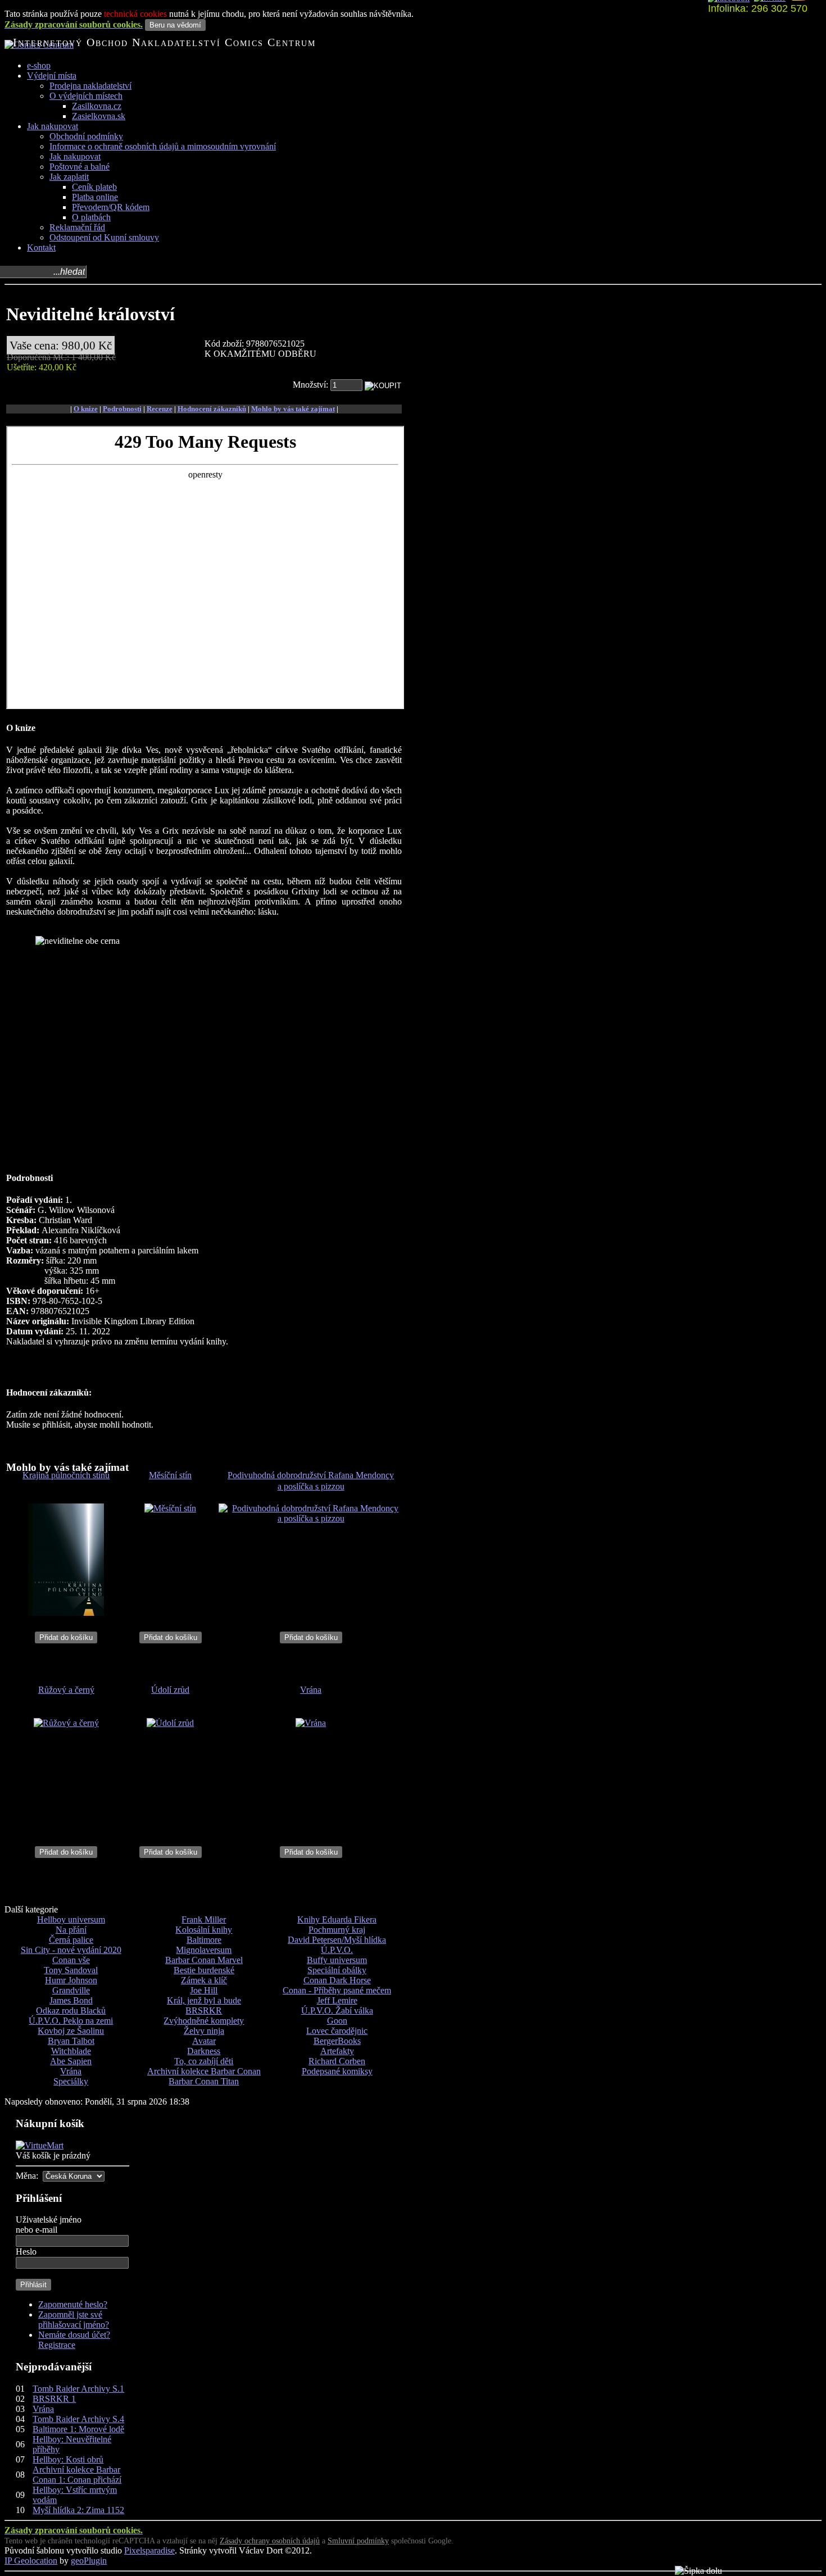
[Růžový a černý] (66, 1723)
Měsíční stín (170, 1475)
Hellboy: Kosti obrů (68, 2459)
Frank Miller (204, 1919)
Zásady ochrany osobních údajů (270, 2541)
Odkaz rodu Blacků (71, 2011)
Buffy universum (337, 1960)
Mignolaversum (204, 1950)
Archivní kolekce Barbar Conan (204, 2071)
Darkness (204, 2051)
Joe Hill (204, 1990)
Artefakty (337, 2051)
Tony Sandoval (71, 1970)
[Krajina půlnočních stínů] (66, 1613)
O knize (86, 409)
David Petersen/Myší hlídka (337, 1940)
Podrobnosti (122, 409)
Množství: (312, 385)
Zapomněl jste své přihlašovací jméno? (74, 2320)
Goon (337, 2021)
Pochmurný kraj (337, 1930)
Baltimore (204, 1940)
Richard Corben (337, 2061)
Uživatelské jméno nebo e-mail (49, 2225)
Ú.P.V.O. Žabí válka (337, 2011)
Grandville (71, 1990)
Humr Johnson (71, 1980)
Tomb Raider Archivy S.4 (78, 2419)
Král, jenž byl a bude (204, 2000)
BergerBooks (337, 2041)
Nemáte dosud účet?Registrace (74, 2340)
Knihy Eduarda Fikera (337, 1919)
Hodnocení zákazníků (212, 409)
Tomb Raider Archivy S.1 (78, 2389)
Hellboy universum (71, 1919)
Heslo (26, 2252)
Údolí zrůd (170, 1690)
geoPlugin (89, 2561)
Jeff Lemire (337, 2000)
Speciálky (71, 2081)
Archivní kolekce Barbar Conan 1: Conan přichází (77, 2475)
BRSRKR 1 (54, 2399)
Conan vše (71, 1960)
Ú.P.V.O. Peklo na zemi (71, 2021)
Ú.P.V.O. (337, 1950)
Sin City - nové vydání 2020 (71, 1950)
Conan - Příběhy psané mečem (337, 1990)
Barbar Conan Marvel (204, 1960)
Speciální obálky (337, 1970)
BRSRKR (204, 2011)
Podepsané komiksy (337, 2071)
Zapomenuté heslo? (73, 2304)
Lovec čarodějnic (337, 2031)
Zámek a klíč (204, 1980)
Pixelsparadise (149, 2550)
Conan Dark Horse (337, 1980)
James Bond (71, 2000)
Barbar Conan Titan (204, 2081)
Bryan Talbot (71, 2041)
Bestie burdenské (204, 1970)
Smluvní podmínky (358, 2541)
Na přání (71, 1930)
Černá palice (71, 1940)
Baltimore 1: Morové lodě (78, 2429)
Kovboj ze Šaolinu (71, 2031)
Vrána (311, 1690)
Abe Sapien (71, 2061)
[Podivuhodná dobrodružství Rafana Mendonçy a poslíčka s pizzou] (311, 1518)
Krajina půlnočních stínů (66, 1475)
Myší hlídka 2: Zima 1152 (78, 2510)
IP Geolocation (31, 2561)
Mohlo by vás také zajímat (293, 409)
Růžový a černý (66, 1690)
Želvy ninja (204, 2031)
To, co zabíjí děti (204, 2061)
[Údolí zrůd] (170, 1723)
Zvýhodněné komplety (204, 2021)
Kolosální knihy (204, 1930)
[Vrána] (311, 1723)
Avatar (204, 2041)
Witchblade (71, 2051)
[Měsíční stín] (170, 1508)
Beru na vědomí (175, 25)
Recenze (160, 409)
